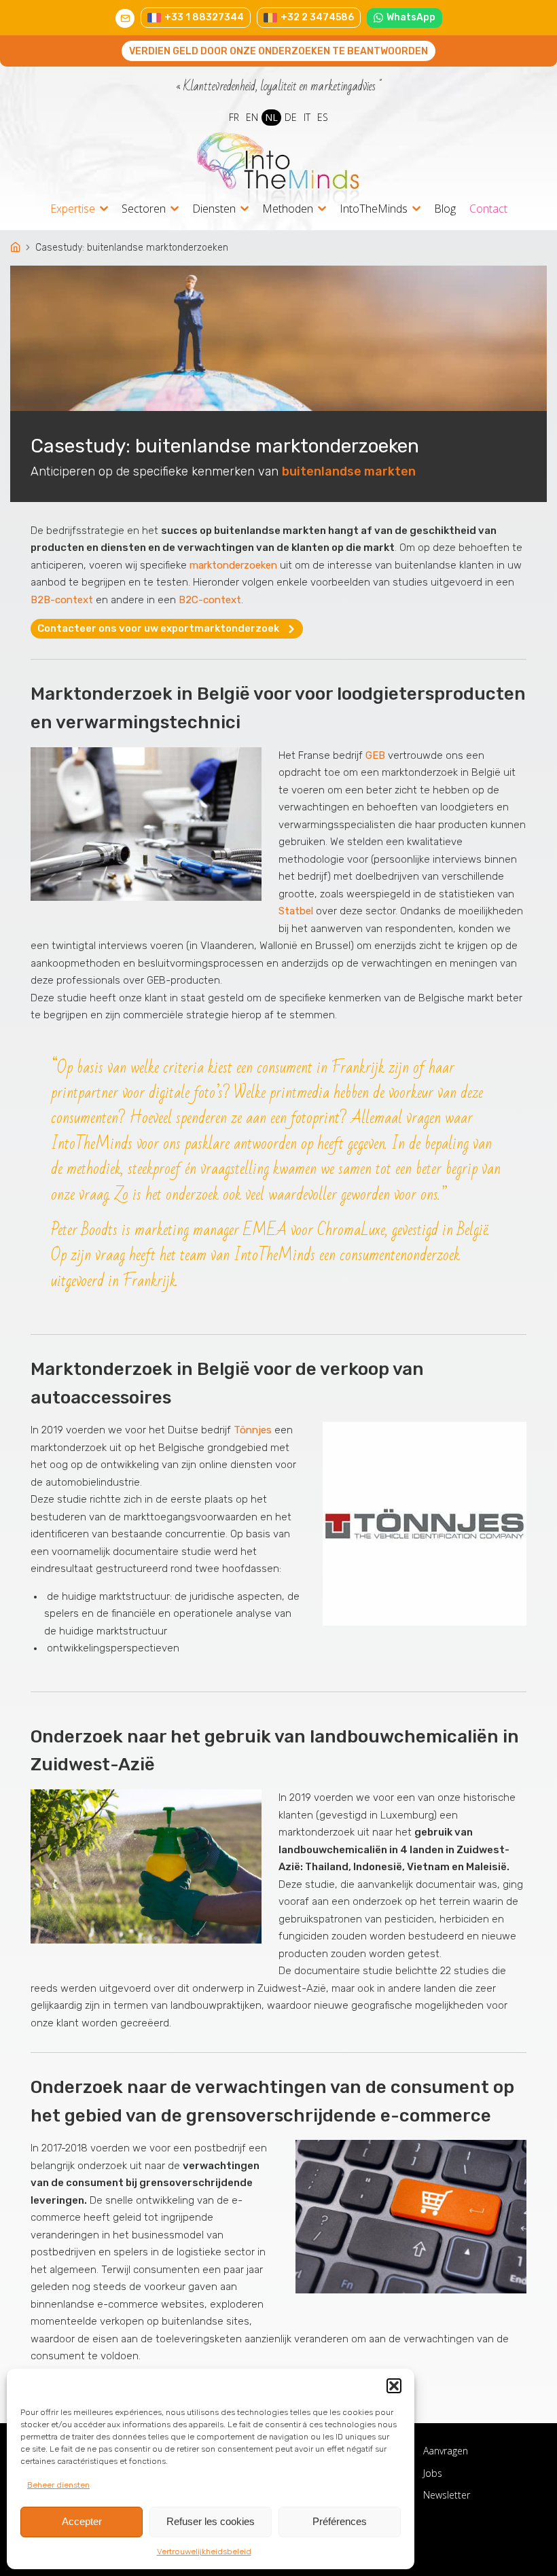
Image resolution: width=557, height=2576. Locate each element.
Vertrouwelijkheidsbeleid (204, 2552)
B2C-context (210, 600)
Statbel (296, 911)
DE (291, 117)
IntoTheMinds (374, 210)
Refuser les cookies (211, 2521)
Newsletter (447, 2495)
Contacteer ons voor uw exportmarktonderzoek (158, 628)
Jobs (433, 2473)
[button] (394, 2386)
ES (323, 117)
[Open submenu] (104, 209)
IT (307, 117)
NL (271, 117)
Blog (445, 209)
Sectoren (144, 210)
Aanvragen (446, 2451)
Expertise (73, 210)
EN (252, 117)
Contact (488, 209)
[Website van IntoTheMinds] (278, 168)
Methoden (288, 210)
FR (234, 117)
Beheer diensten (58, 2485)
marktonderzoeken (233, 565)
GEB (375, 755)
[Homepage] (17, 248)
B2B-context (62, 600)
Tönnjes (253, 1430)
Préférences (340, 2521)
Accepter (82, 2521)
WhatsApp (411, 17)
